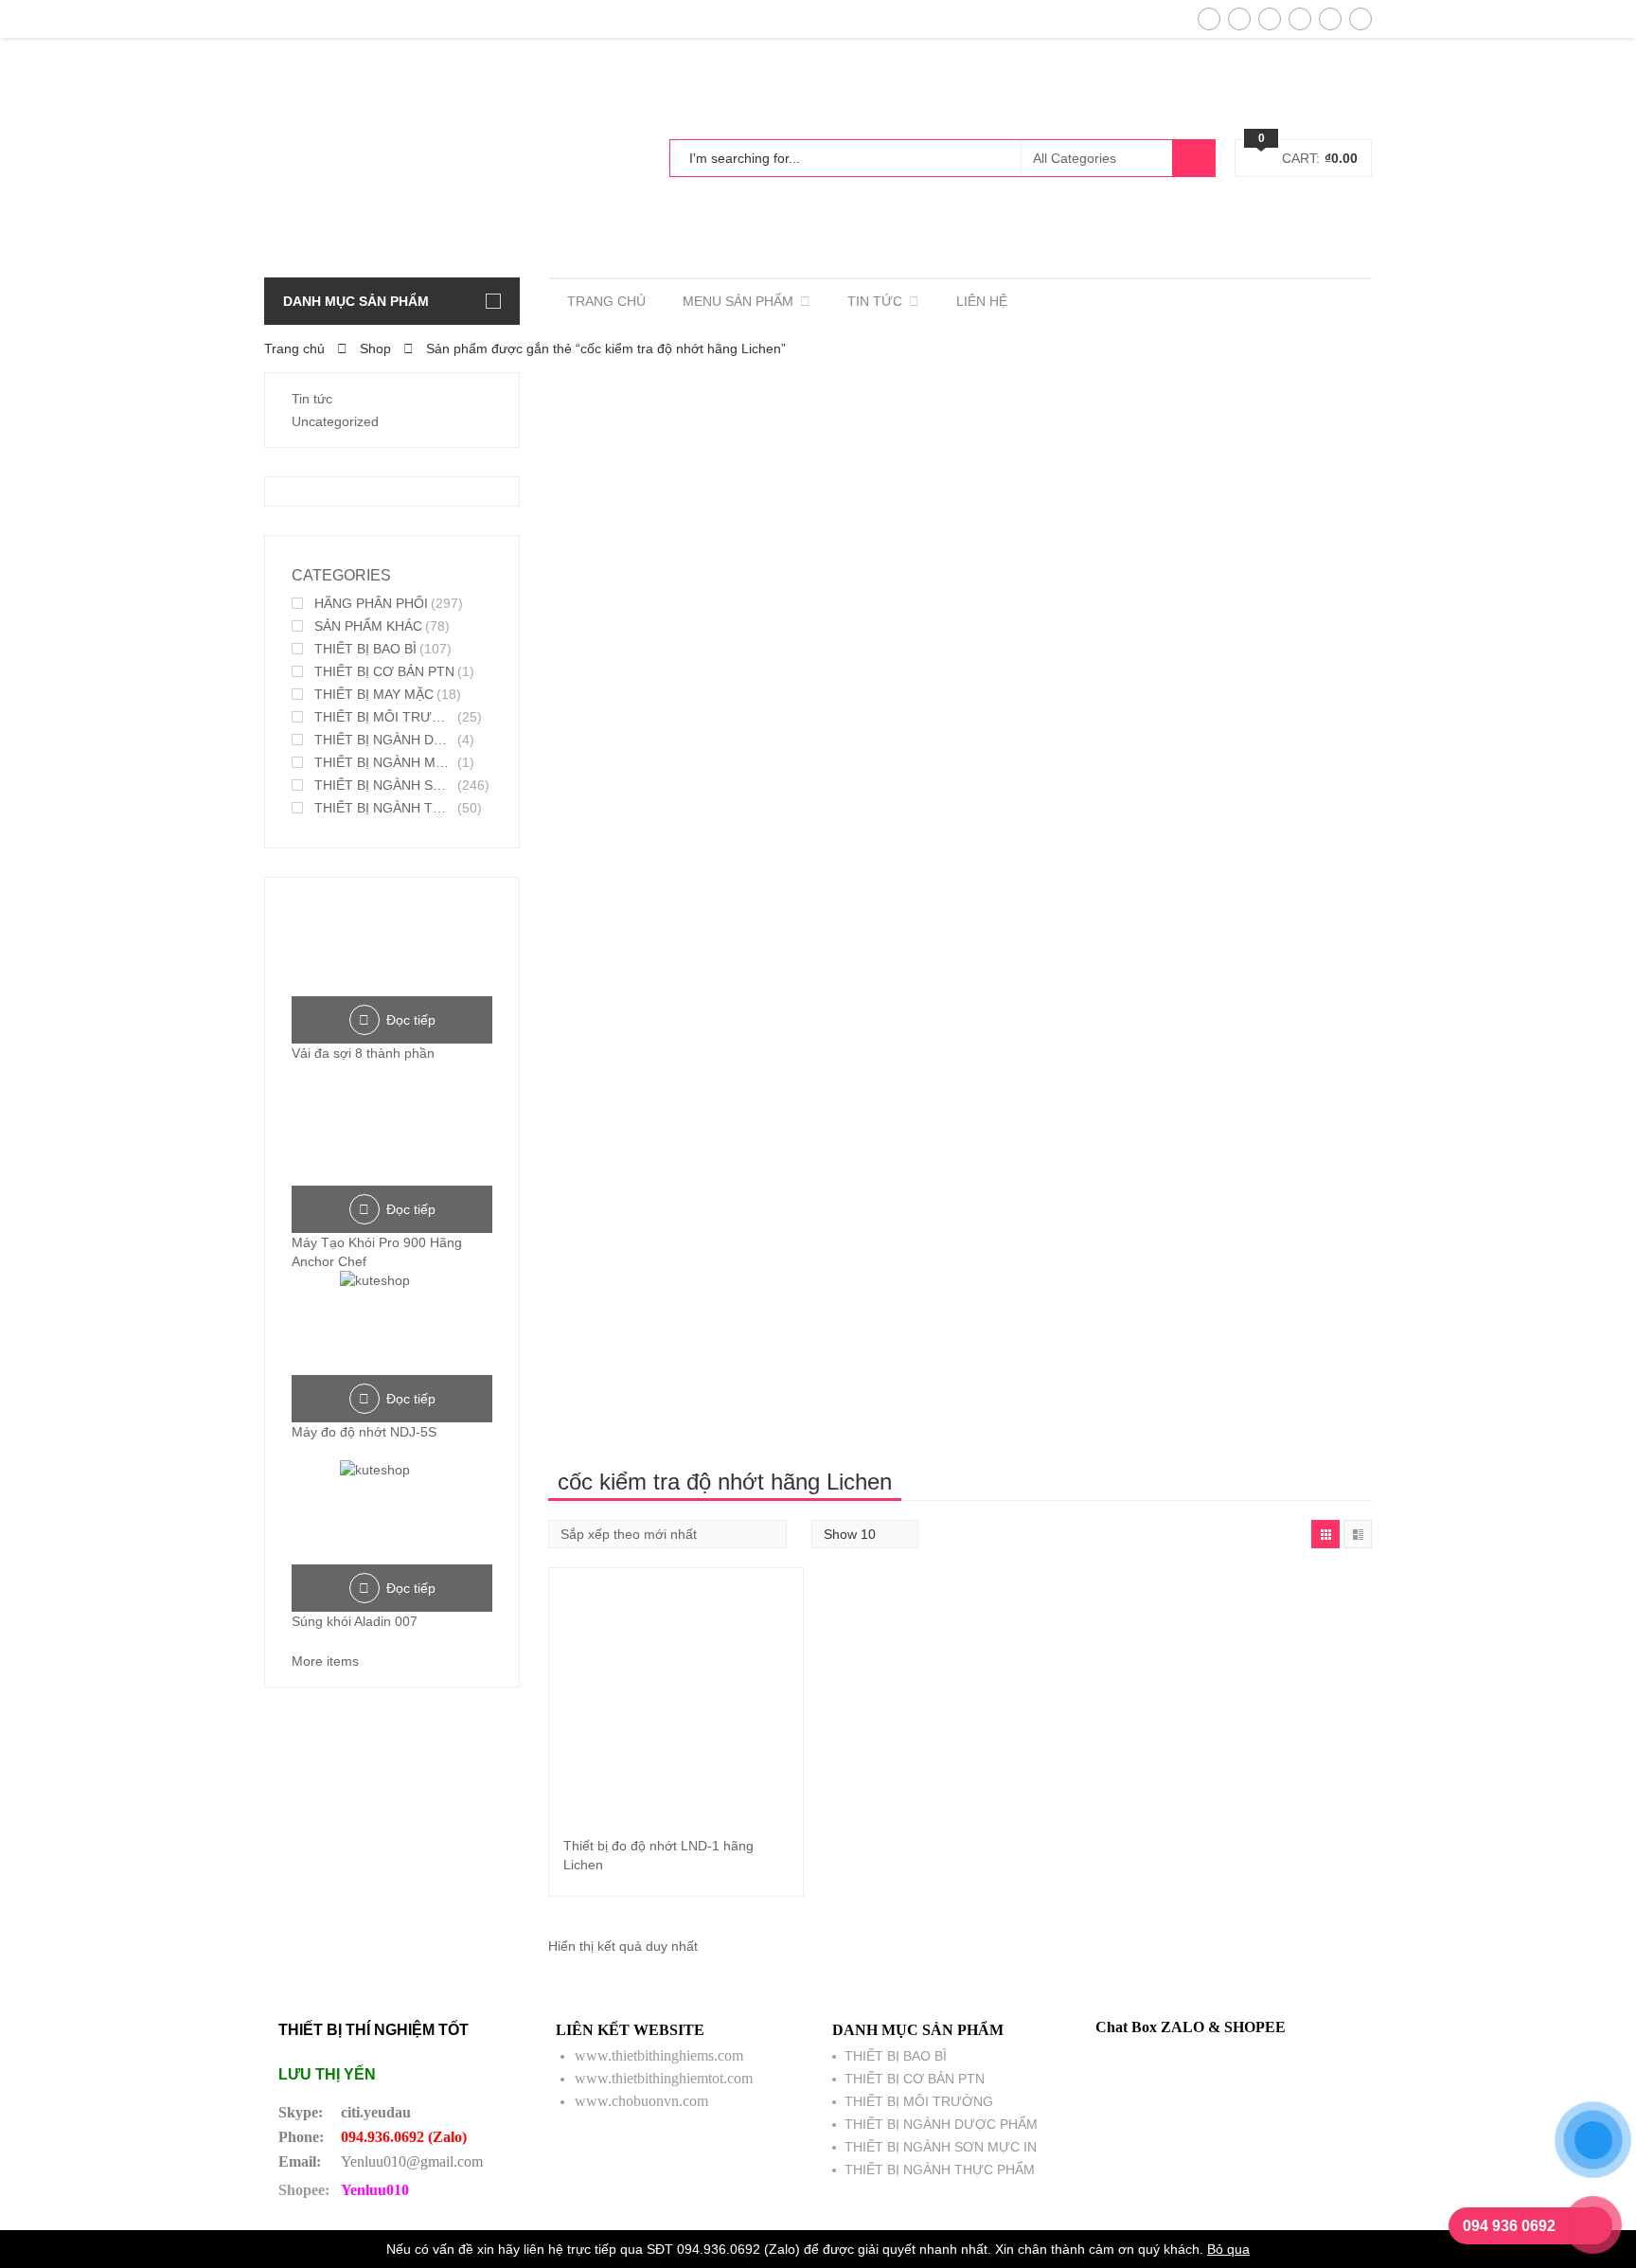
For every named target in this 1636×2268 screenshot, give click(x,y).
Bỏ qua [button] (1228, 2249)
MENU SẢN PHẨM (738, 301)
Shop (375, 348)
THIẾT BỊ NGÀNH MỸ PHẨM (384, 762)
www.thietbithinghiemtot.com (664, 2078)
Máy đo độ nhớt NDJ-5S (364, 1432)
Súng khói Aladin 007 (355, 1621)
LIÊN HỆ (982, 301)
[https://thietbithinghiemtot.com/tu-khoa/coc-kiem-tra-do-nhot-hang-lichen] (1325, 1534)
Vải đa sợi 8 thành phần (363, 1053)
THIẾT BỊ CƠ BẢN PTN (384, 671)
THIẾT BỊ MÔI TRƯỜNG (384, 717)
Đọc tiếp (411, 1020)
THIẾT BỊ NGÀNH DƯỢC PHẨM (384, 740)
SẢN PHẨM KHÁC (368, 626)
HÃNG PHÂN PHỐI (371, 603)
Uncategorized (335, 421)
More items (325, 1661)
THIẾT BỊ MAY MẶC (374, 694)
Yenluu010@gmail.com (412, 2161)
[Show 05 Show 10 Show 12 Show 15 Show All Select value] (865, 1534)
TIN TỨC (875, 301)
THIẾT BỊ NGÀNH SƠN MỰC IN (384, 785)
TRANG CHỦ (606, 301)
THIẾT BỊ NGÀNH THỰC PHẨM (384, 808)
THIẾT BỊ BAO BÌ (365, 649)
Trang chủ (294, 348)
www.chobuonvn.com (641, 2101)
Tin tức (312, 399)
